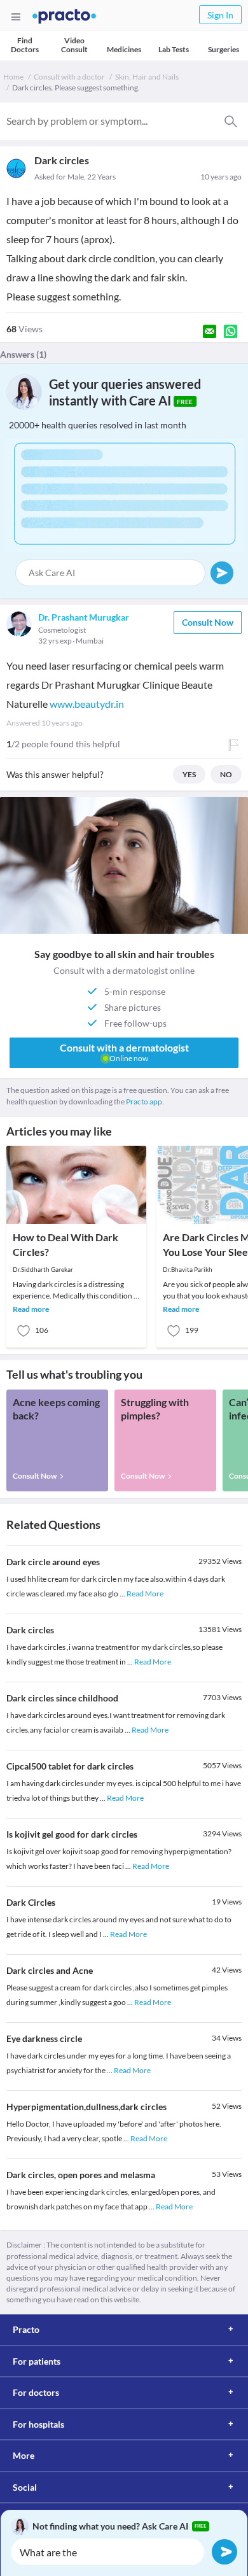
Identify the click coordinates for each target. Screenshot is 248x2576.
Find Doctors (25, 45)
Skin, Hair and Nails (147, 77)
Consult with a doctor (69, 77)
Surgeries (224, 49)
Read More (145, 1594)
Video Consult (74, 45)
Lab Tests (174, 49)
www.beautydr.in (87, 704)
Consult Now (208, 622)
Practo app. (145, 1101)
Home (13, 77)
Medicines (124, 49)
